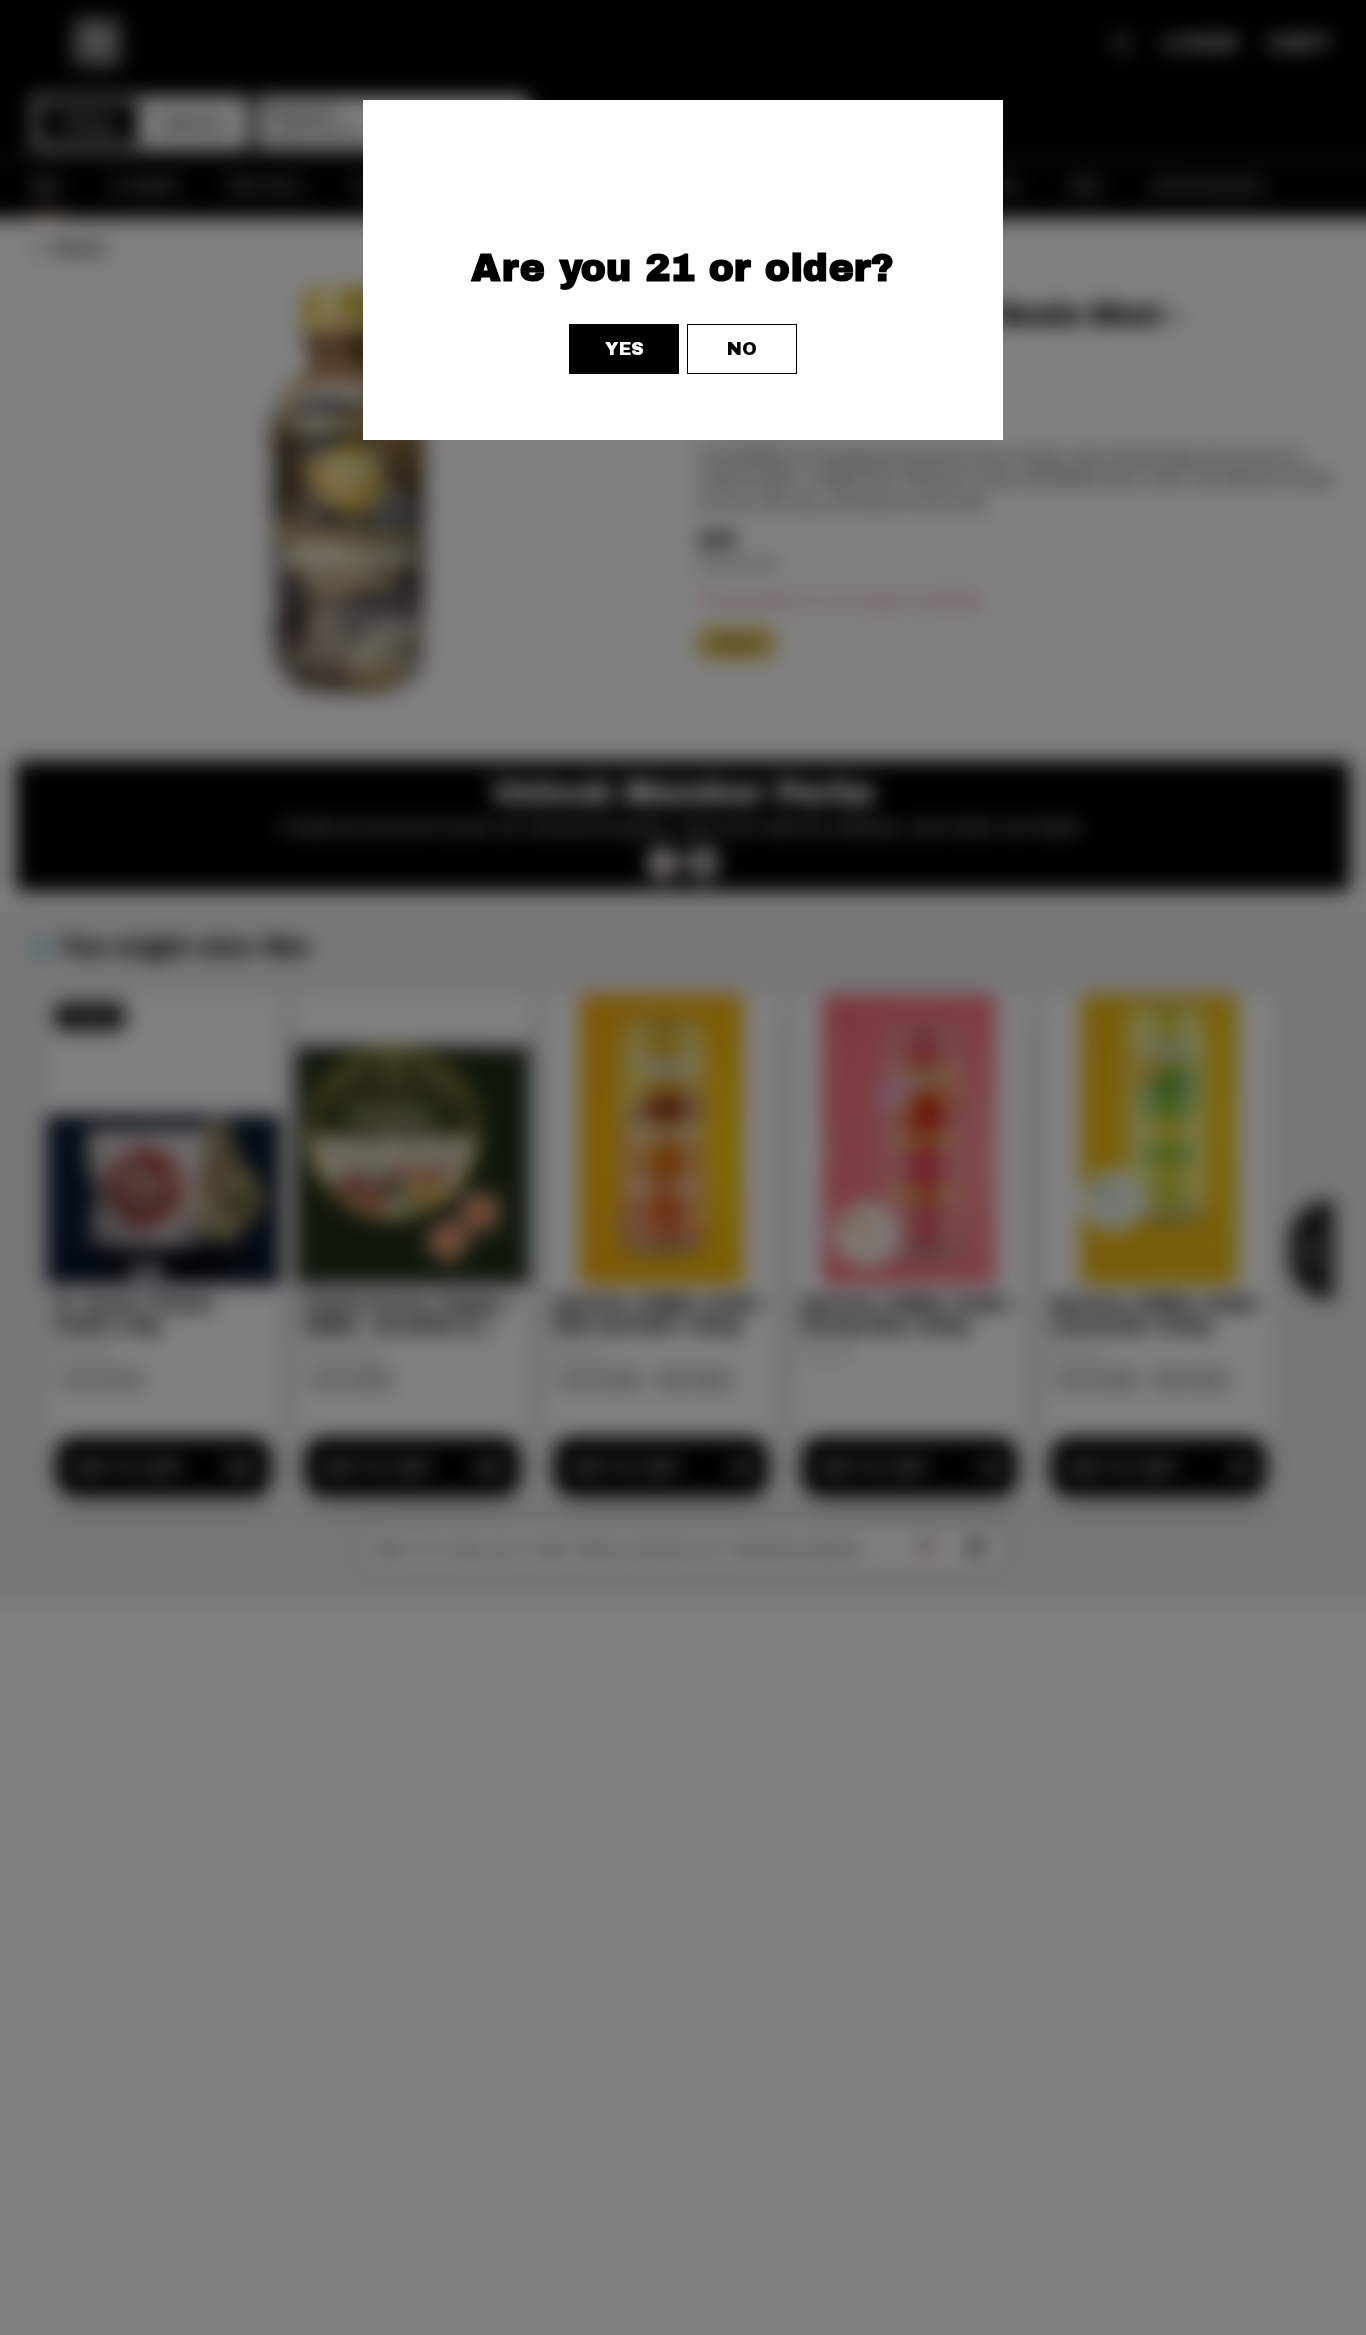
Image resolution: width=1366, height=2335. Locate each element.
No (742, 349)
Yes (624, 349)
